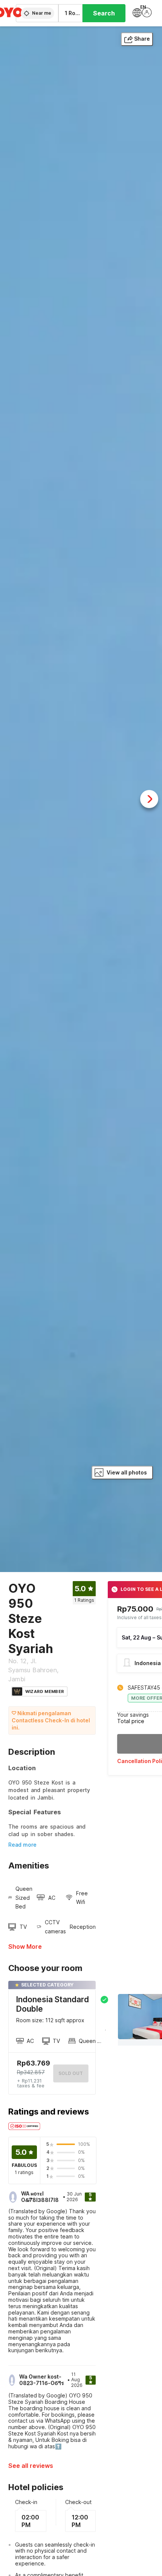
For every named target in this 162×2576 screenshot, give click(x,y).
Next (149, 799)
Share (142, 39)
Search (104, 13)
